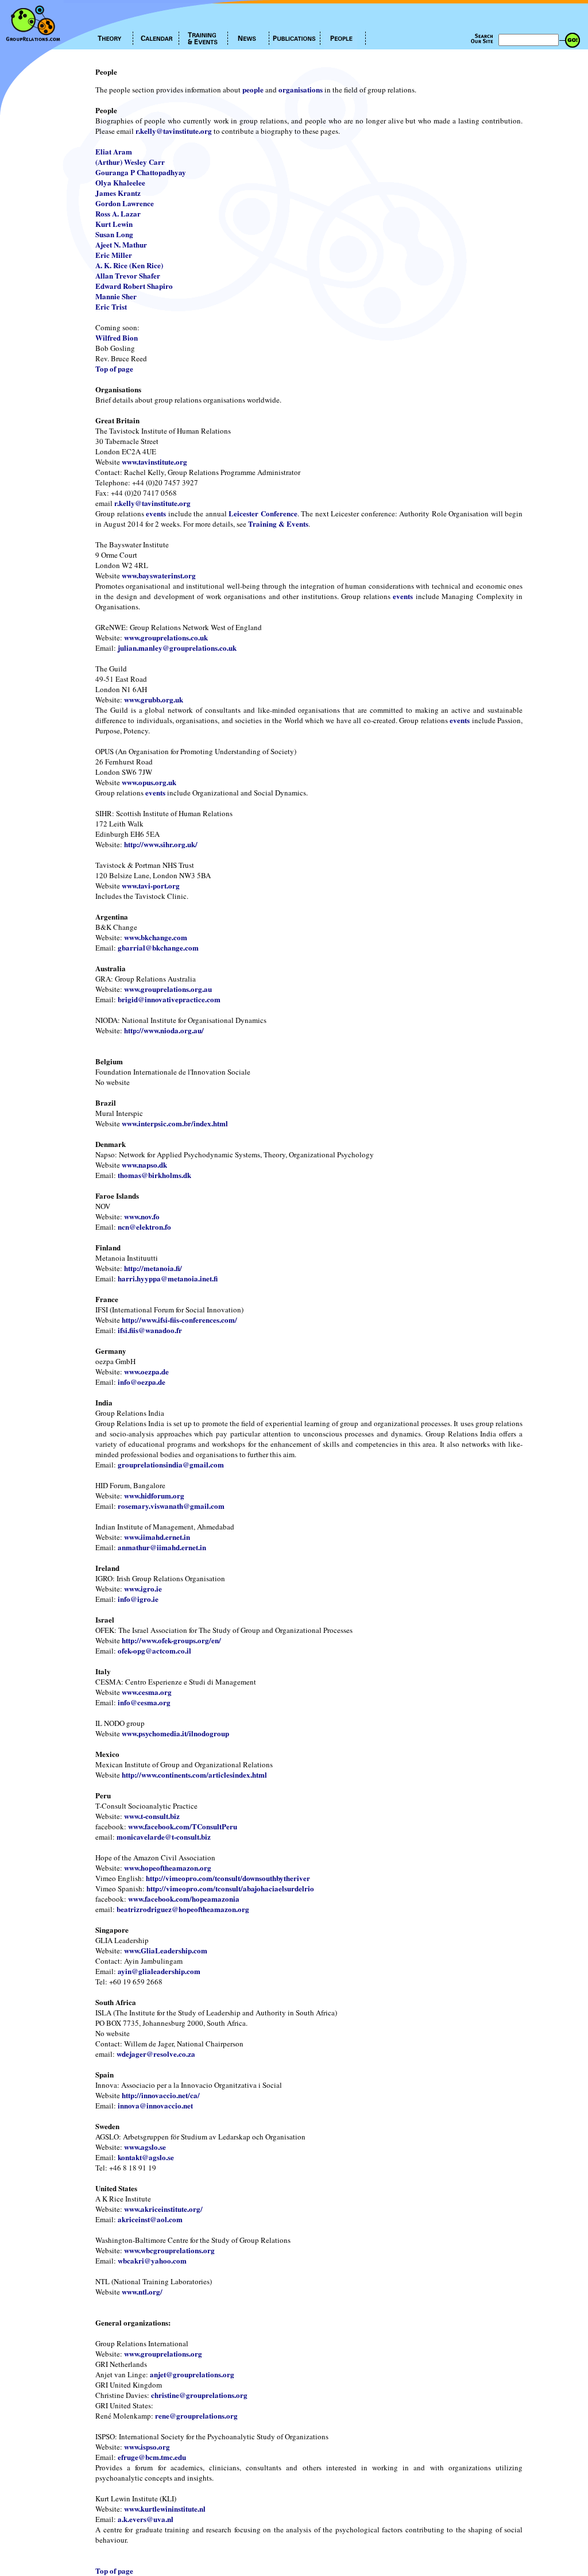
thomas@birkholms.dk (154, 1175)
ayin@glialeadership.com (159, 1971)
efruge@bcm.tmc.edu (152, 2457)
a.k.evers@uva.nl (146, 2519)
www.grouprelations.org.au (168, 989)
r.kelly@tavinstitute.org (174, 131)
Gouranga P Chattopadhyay (141, 172)
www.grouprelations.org (163, 2353)
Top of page (114, 368)
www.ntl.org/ (142, 2291)
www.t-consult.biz (152, 1816)
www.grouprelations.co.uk (166, 637)
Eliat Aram (114, 151)
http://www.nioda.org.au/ (164, 1030)
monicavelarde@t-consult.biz (164, 1837)
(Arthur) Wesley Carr (130, 162)
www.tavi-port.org (151, 885)
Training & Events (278, 524)
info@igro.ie (138, 1599)
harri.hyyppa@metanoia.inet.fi (168, 1278)
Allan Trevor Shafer (128, 275)
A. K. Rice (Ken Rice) (129, 265)
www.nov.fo (142, 1216)
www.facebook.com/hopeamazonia (184, 1899)
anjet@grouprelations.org (192, 2374)
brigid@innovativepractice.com (169, 999)
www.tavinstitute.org (154, 461)
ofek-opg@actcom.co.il (154, 1650)
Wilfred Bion (117, 337)
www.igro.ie (143, 1588)
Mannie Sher (116, 296)
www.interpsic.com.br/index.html (175, 1123)
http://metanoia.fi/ (153, 1268)
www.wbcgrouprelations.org (169, 2250)
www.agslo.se (145, 2147)
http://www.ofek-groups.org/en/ (171, 1640)
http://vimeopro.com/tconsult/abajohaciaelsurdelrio (230, 1888)
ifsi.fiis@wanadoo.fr (150, 1330)
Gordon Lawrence (125, 203)
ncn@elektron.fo (144, 1227)
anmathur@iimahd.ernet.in (162, 1547)
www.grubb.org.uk (154, 699)
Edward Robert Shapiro (134, 286)
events (156, 513)
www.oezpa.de (146, 1371)
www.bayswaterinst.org (159, 575)
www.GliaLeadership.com (166, 1950)
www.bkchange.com (156, 937)
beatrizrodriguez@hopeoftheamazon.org (183, 1909)
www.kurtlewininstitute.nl (165, 2509)
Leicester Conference (263, 513)
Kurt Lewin (114, 224)
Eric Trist (111, 306)
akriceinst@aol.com (150, 2219)
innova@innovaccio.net (155, 2105)
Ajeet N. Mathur (121, 244)
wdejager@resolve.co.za (156, 2054)
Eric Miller (114, 255)
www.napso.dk (144, 1165)
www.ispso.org (147, 2446)
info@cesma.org (144, 1702)
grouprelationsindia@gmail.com (171, 1464)
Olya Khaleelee (120, 182)
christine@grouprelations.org (199, 2395)
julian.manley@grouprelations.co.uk (177, 648)
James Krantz (118, 193)
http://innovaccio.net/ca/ (161, 2095)
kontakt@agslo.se (146, 2157)
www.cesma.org (147, 1692)
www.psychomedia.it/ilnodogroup (175, 1733)
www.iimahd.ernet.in (157, 1537)
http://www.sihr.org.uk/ (161, 844)
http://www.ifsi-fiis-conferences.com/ (179, 1320)
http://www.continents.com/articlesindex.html (194, 1774)
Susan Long (114, 234)
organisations (301, 89)
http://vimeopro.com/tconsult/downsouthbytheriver (228, 1878)
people (253, 89)
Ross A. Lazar (118, 213)
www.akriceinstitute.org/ (163, 2209)
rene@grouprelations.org (196, 2415)
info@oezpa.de (142, 1382)
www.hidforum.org (154, 1495)
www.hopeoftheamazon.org (168, 1868)
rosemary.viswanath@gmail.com (171, 1506)
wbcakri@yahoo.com (152, 2260)
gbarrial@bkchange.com (158, 947)
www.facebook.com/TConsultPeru (183, 1826)
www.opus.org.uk (149, 782)
